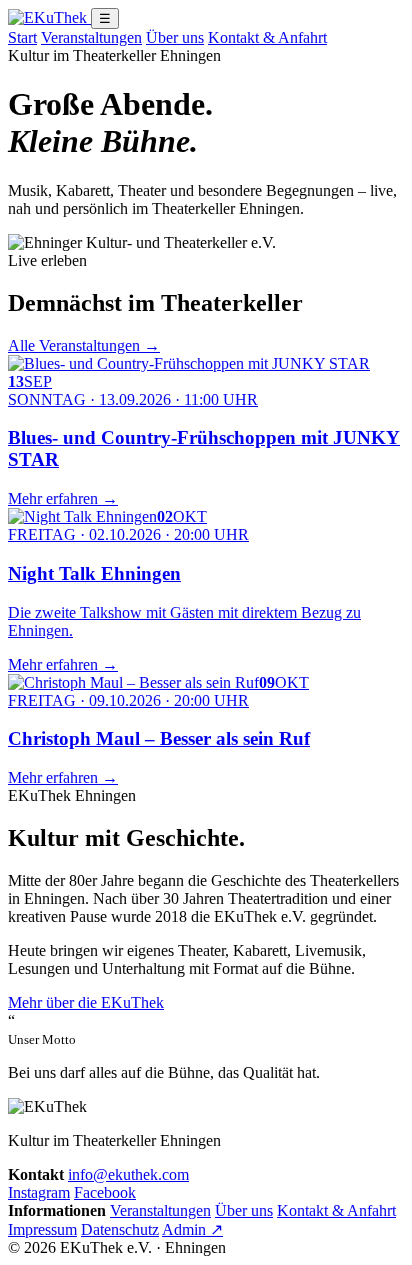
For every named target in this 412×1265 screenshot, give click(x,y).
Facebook (105, 1192)
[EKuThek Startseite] (49, 17)
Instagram (39, 1192)
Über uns (175, 37)
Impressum (42, 1229)
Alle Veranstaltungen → (84, 345)
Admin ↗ (192, 1229)
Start (22, 37)
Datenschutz (120, 1229)
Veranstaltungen (91, 37)
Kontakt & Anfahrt (267, 37)
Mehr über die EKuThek (86, 1002)
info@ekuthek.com (128, 1174)
